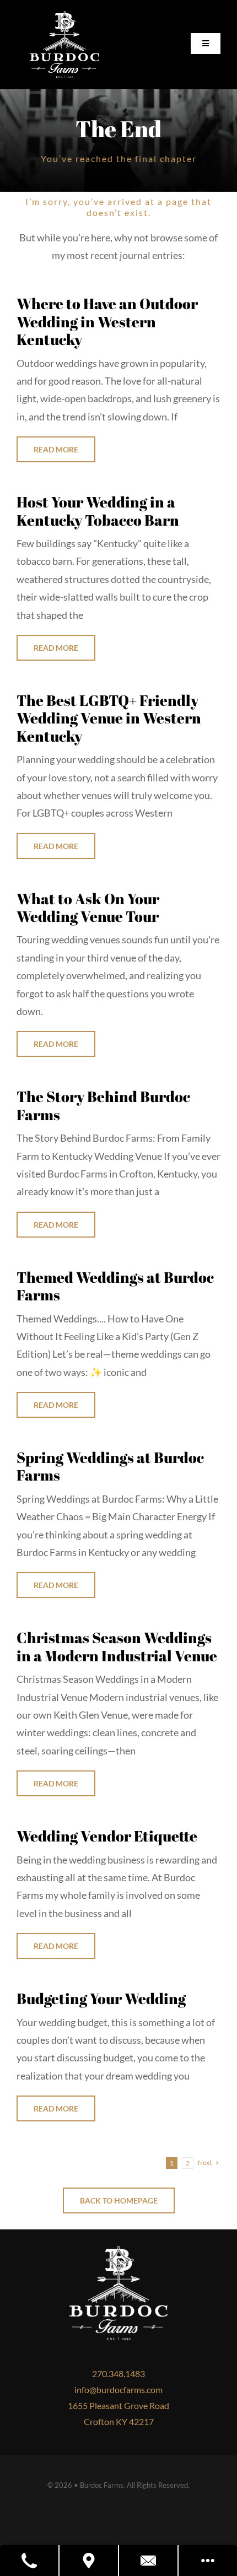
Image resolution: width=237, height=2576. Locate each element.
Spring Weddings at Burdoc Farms (110, 1466)
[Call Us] (30, 2561)
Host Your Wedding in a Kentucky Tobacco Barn (98, 511)
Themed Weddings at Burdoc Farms (115, 1286)
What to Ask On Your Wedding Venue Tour (88, 907)
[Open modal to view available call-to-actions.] (208, 2561)
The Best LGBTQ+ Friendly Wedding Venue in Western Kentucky (109, 718)
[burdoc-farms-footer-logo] (64, 16)
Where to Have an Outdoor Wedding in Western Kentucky (107, 321)
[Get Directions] (89, 2561)
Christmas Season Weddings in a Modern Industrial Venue (117, 1646)
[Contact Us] (149, 2561)
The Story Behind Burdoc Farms (103, 1105)
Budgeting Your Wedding (101, 1998)
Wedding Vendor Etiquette (107, 1836)
